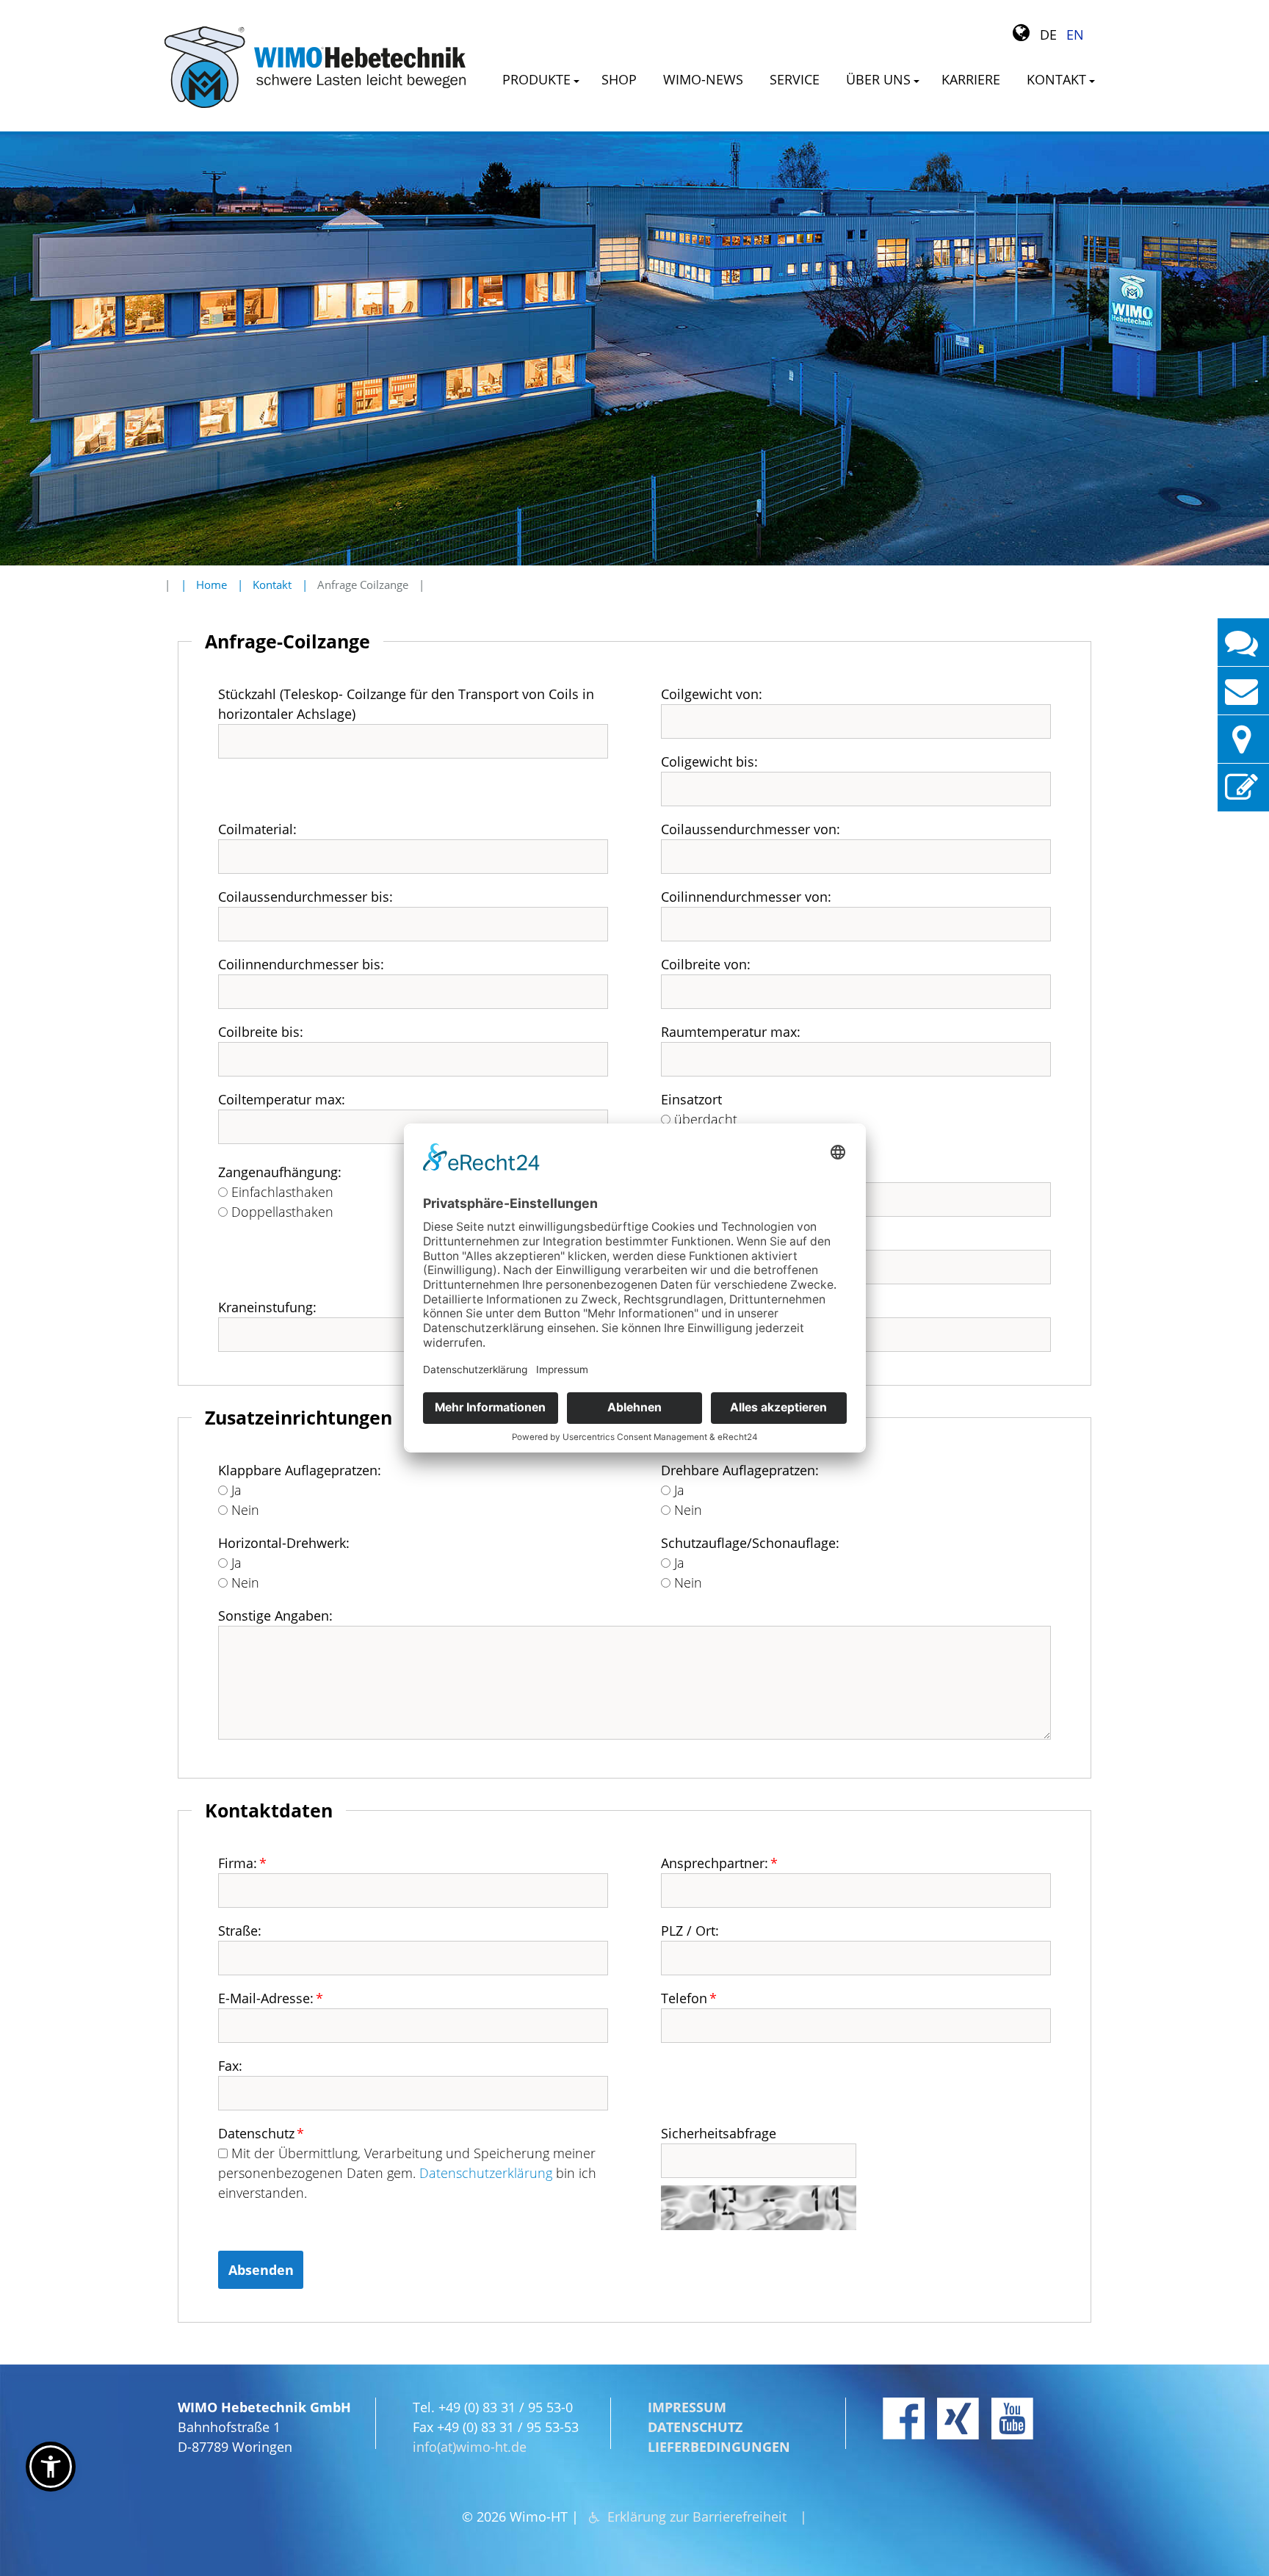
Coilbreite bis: (261, 1032)
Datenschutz (261, 2133)
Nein (243, 1510)
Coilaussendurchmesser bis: (305, 897)
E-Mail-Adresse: (271, 1998)
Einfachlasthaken (281, 1192)
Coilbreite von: (706, 964)
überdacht (704, 1119)
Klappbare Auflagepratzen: (300, 1470)
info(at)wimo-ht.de (470, 2447)
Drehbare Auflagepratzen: (740, 1470)
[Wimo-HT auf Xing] (958, 2418)
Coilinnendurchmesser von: (746, 897)
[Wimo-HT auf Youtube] (1012, 2418)
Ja (235, 1490)
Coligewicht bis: (709, 761)
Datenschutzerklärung (486, 2173)
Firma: (242, 1863)
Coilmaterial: (257, 829)
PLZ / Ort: (690, 1931)
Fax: (230, 2066)
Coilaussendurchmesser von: (751, 829)
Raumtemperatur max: (731, 1032)
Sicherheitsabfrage (719, 2133)
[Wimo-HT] (315, 67)
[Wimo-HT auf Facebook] (904, 2418)
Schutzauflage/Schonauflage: (750, 1543)
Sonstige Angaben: (275, 1616)
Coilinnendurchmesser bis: (301, 964)
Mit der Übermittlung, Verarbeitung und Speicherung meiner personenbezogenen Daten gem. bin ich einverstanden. (407, 2173)
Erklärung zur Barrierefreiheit (697, 2517)
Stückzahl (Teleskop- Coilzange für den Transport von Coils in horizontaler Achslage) (406, 704)
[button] (51, 2467)
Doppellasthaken (281, 1212)
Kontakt (272, 585)
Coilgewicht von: (712, 694)
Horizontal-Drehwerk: (284, 1543)
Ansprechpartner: (719, 1863)
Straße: (240, 1931)
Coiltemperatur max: (282, 1099)
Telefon (689, 1998)
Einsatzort (691, 1099)
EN (1075, 35)
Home (211, 585)
